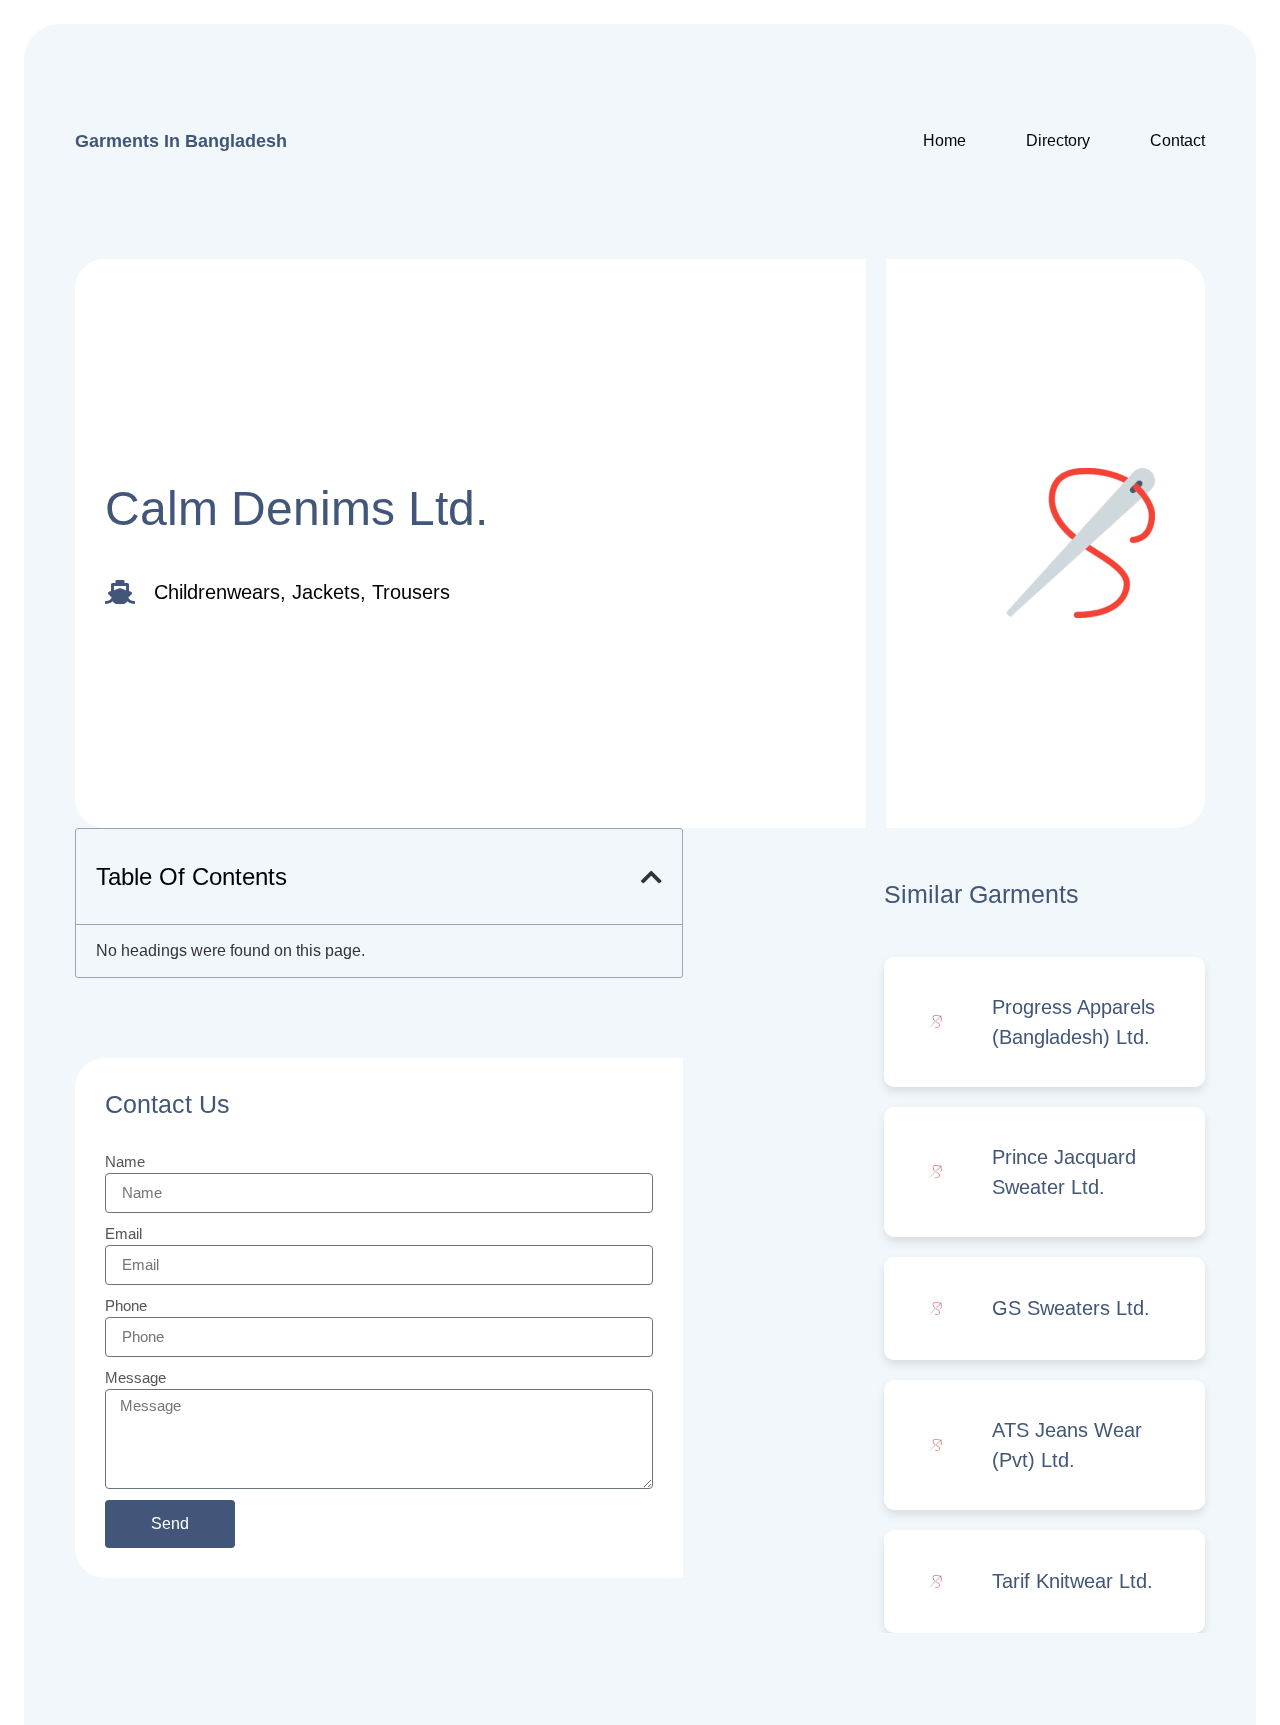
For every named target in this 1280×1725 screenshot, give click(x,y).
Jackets (326, 592)
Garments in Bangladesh (181, 141)
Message (135, 1377)
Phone (126, 1305)
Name (125, 1161)
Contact (1177, 140)
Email (123, 1233)
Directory (1058, 140)
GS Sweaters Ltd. (1071, 1308)
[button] (651, 877)
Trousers (411, 592)
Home (944, 140)
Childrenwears (217, 592)
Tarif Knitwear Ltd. (1072, 1581)
